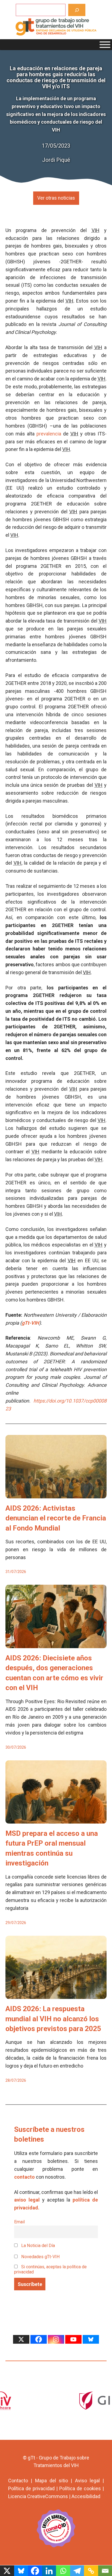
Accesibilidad (86, 2496)
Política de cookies (80, 2488)
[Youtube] (73, 2339)
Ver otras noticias (56, 198)
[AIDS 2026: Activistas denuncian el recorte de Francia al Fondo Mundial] (56, 1494)
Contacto (18, 2481)
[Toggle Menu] (105, 45)
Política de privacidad (31, 2488)
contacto (24, 2177)
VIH (96, 230)
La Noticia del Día (38, 2246)
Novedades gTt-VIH (40, 2257)
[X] (21, 2339)
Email (19, 2222)
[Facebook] (39, 2339)
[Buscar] (77, 10)
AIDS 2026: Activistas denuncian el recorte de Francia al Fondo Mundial (56, 1518)
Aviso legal (87, 2481)
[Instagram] (56, 2339)
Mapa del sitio (52, 2481)
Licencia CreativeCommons (38, 2496)
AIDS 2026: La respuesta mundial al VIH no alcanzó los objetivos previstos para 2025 (53, 2019)
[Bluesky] (91, 2339)
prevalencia (49, 434)
